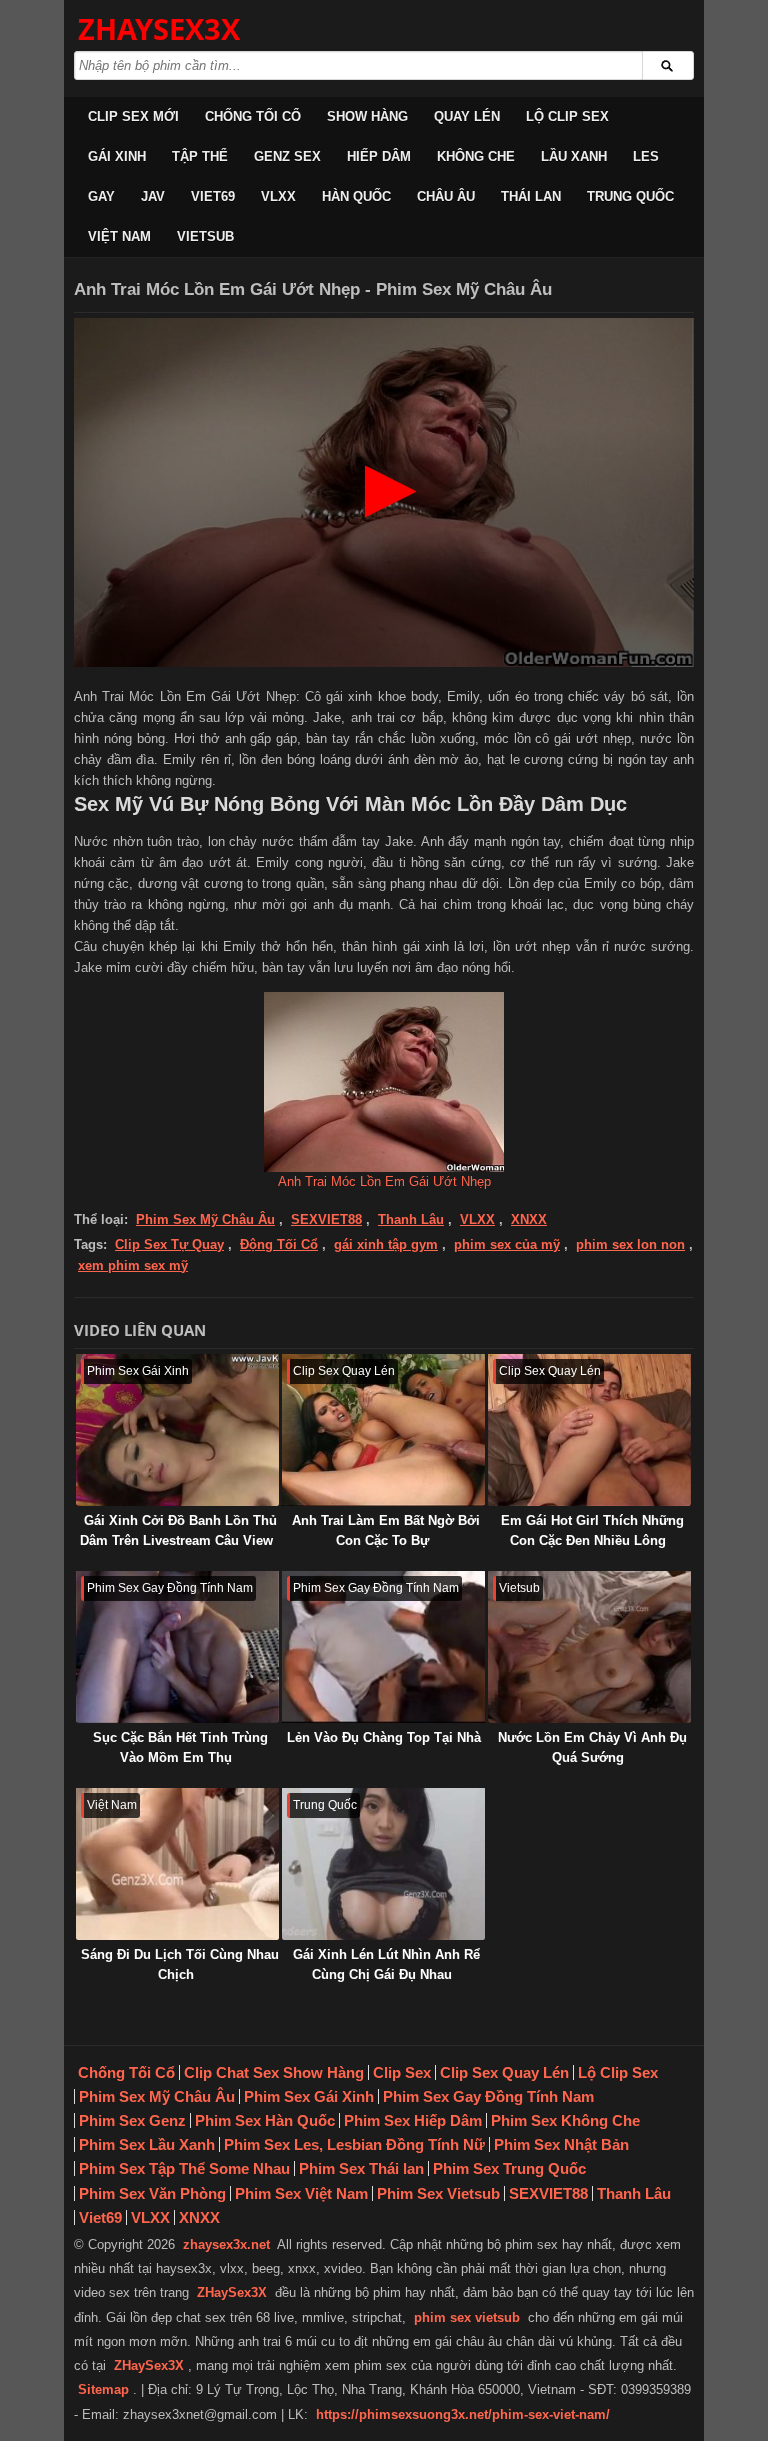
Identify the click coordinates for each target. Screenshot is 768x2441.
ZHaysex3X (159, 28)
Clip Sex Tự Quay (169, 1244)
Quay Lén (467, 116)
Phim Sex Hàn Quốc (265, 2120)
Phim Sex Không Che (565, 2120)
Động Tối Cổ (279, 1244)
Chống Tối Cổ (253, 116)
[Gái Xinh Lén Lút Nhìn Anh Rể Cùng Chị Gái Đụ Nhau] (383, 1864)
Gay (101, 196)
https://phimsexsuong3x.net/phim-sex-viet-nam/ (463, 2414)
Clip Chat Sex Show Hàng (274, 2072)
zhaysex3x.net (226, 2244)
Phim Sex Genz (132, 2120)
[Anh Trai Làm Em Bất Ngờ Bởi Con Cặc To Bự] (383, 1430)
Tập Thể (200, 156)
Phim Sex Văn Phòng (152, 2193)
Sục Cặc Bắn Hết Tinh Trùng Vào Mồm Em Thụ (180, 1747)
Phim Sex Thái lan (361, 2168)
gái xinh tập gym (386, 1244)
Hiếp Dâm (379, 156)
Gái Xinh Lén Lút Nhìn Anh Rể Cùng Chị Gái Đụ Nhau (386, 1964)
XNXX (529, 1219)
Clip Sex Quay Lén (504, 2072)
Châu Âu (446, 196)
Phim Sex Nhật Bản (561, 2144)
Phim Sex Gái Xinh (309, 2096)
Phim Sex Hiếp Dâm (413, 2120)
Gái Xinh (117, 156)
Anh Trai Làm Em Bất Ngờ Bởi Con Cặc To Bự (386, 1530)
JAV (153, 196)
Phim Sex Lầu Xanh (147, 2144)
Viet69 (213, 196)
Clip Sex (402, 2072)
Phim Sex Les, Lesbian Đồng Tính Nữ (354, 2144)
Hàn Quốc (356, 196)
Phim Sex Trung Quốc (509, 2168)
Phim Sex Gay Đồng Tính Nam (488, 2096)
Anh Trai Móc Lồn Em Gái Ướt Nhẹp (384, 1181)
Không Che (476, 156)
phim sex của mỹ (507, 1244)
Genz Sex (287, 156)
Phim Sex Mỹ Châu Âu (205, 1219)
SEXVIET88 (326, 1219)
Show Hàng (367, 116)
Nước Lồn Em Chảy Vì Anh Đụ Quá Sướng (592, 1747)
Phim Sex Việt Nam (301, 2193)
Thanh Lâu (411, 1219)
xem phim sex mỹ (133, 1265)
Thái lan (531, 196)
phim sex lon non (630, 1244)
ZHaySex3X (232, 2292)
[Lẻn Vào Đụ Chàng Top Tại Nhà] (383, 1647)
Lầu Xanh (574, 156)
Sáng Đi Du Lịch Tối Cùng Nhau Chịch (180, 1964)
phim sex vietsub (467, 2317)
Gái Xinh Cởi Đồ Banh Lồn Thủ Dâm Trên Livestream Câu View (178, 1530)
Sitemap (103, 2389)
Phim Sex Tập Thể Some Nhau (184, 2168)
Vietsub (205, 236)
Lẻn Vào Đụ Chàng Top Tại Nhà (384, 1737)
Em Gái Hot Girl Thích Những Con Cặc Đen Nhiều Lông (592, 1530)
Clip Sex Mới (133, 116)
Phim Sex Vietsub (438, 2193)
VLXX (278, 196)
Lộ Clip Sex (567, 116)
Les (646, 156)
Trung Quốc (630, 196)
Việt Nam (119, 236)
